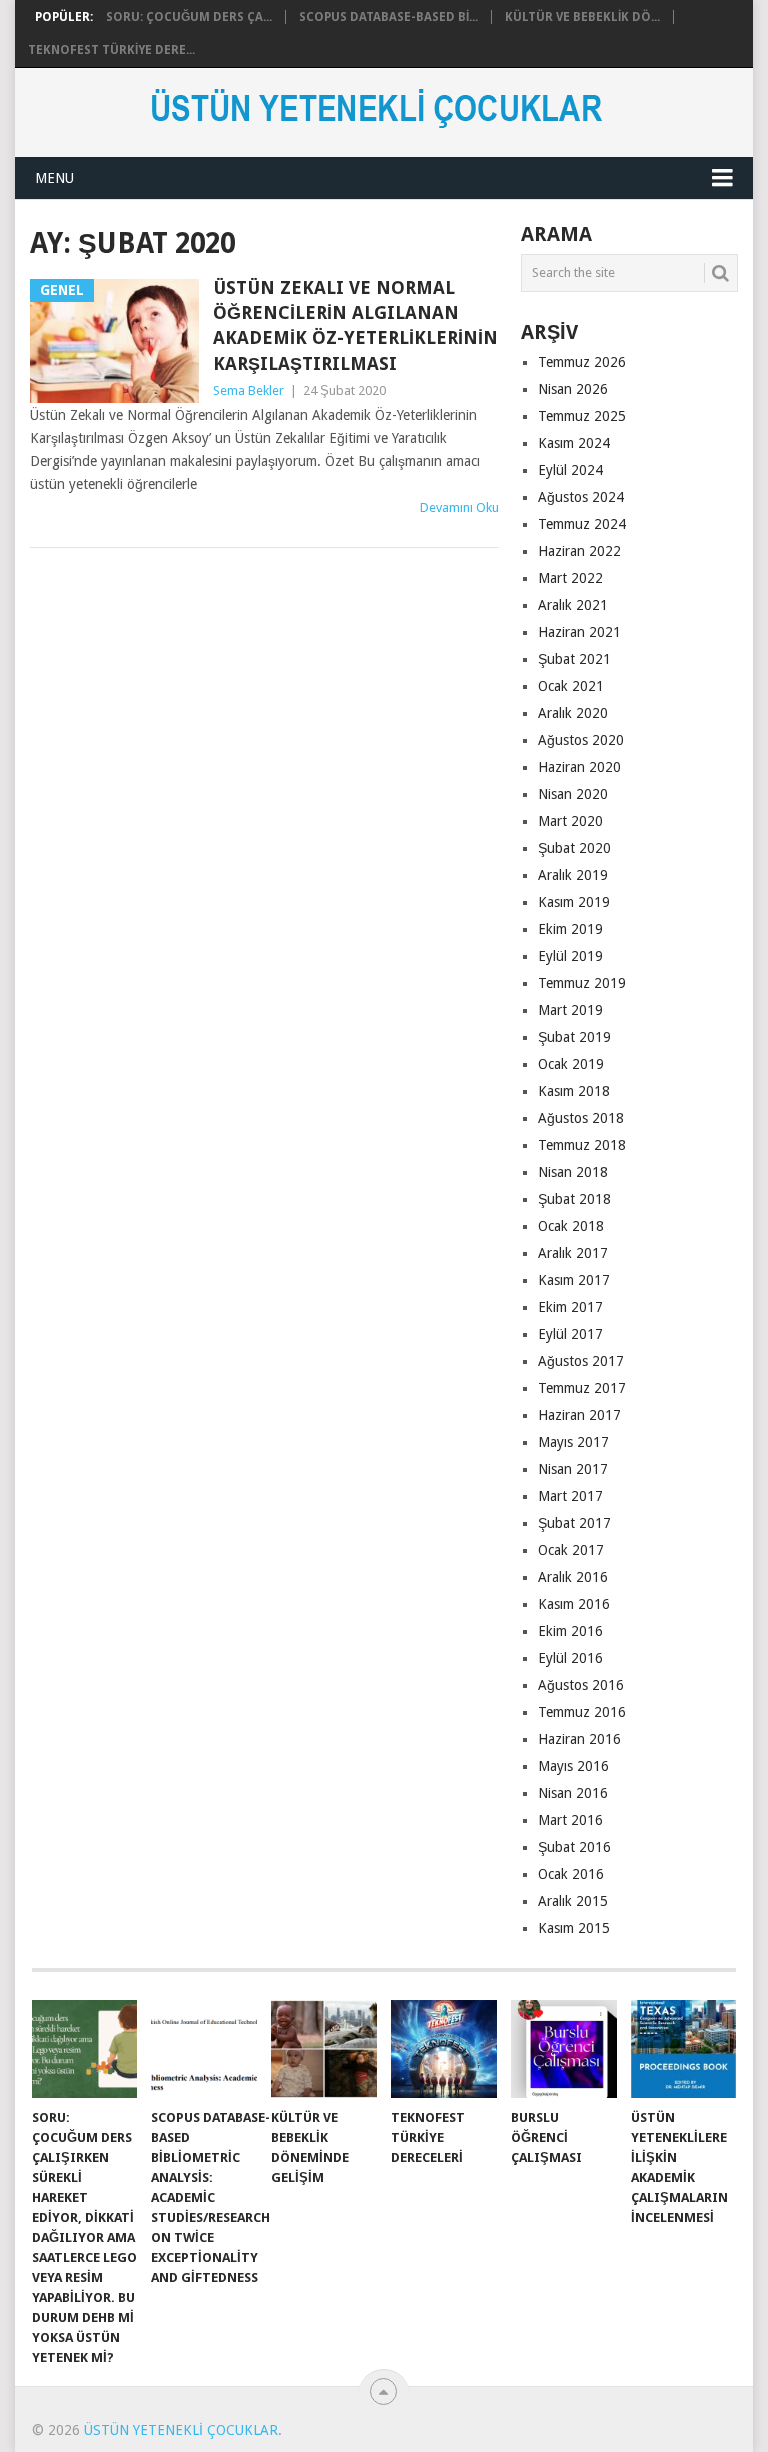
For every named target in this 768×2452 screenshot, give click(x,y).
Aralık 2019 (573, 875)
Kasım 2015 (574, 1928)
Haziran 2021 (579, 632)
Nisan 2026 (573, 389)
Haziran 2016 (579, 1739)
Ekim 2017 (570, 1307)
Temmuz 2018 (582, 1145)
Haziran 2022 (579, 551)
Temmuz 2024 (582, 524)
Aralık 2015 (573, 1901)
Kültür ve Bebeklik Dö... (582, 17)
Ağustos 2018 (581, 1118)
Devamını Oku (459, 507)
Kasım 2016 (574, 1604)
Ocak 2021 (571, 686)
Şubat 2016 (574, 1847)
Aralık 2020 (573, 713)
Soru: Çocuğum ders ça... (189, 17)
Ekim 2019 (570, 929)
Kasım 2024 (574, 443)
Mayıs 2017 (573, 1442)
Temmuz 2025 (582, 416)
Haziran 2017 (579, 1415)
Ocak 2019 (571, 1064)
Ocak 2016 (571, 1874)
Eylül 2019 (570, 956)
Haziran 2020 (579, 767)
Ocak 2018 (571, 1226)
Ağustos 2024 (581, 497)
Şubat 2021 (574, 659)
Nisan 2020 (573, 794)
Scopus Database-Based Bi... (388, 17)
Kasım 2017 (574, 1280)
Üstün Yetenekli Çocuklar (181, 2430)
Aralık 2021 (573, 605)
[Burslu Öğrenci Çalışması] (564, 2049)
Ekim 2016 (570, 1631)
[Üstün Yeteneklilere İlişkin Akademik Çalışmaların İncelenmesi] (684, 2049)
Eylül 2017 (570, 1334)
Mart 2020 (570, 821)
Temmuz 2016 (582, 1712)
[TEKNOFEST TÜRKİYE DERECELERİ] (444, 2049)
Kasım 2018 (574, 1091)
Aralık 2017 (573, 1253)
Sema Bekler (248, 390)
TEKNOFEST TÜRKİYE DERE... (111, 50)
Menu (54, 178)
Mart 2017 (570, 1496)
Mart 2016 (570, 1820)
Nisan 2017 (573, 1469)
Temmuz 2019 (582, 983)
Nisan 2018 (573, 1172)
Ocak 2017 (571, 1550)
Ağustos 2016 (581, 1685)
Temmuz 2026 (582, 362)
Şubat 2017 (574, 1523)
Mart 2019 (570, 1010)
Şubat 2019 (574, 1037)
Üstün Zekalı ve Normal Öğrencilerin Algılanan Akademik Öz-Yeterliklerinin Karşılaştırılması (355, 325)
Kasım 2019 (574, 902)
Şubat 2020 (574, 848)
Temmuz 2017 (582, 1388)
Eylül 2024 (570, 470)
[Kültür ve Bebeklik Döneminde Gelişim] (324, 2049)
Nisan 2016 (573, 1793)
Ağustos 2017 (581, 1361)
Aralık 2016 (573, 1577)
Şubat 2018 (574, 1199)
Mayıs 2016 (573, 1766)
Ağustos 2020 (581, 740)
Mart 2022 (570, 578)
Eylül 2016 (570, 1658)
